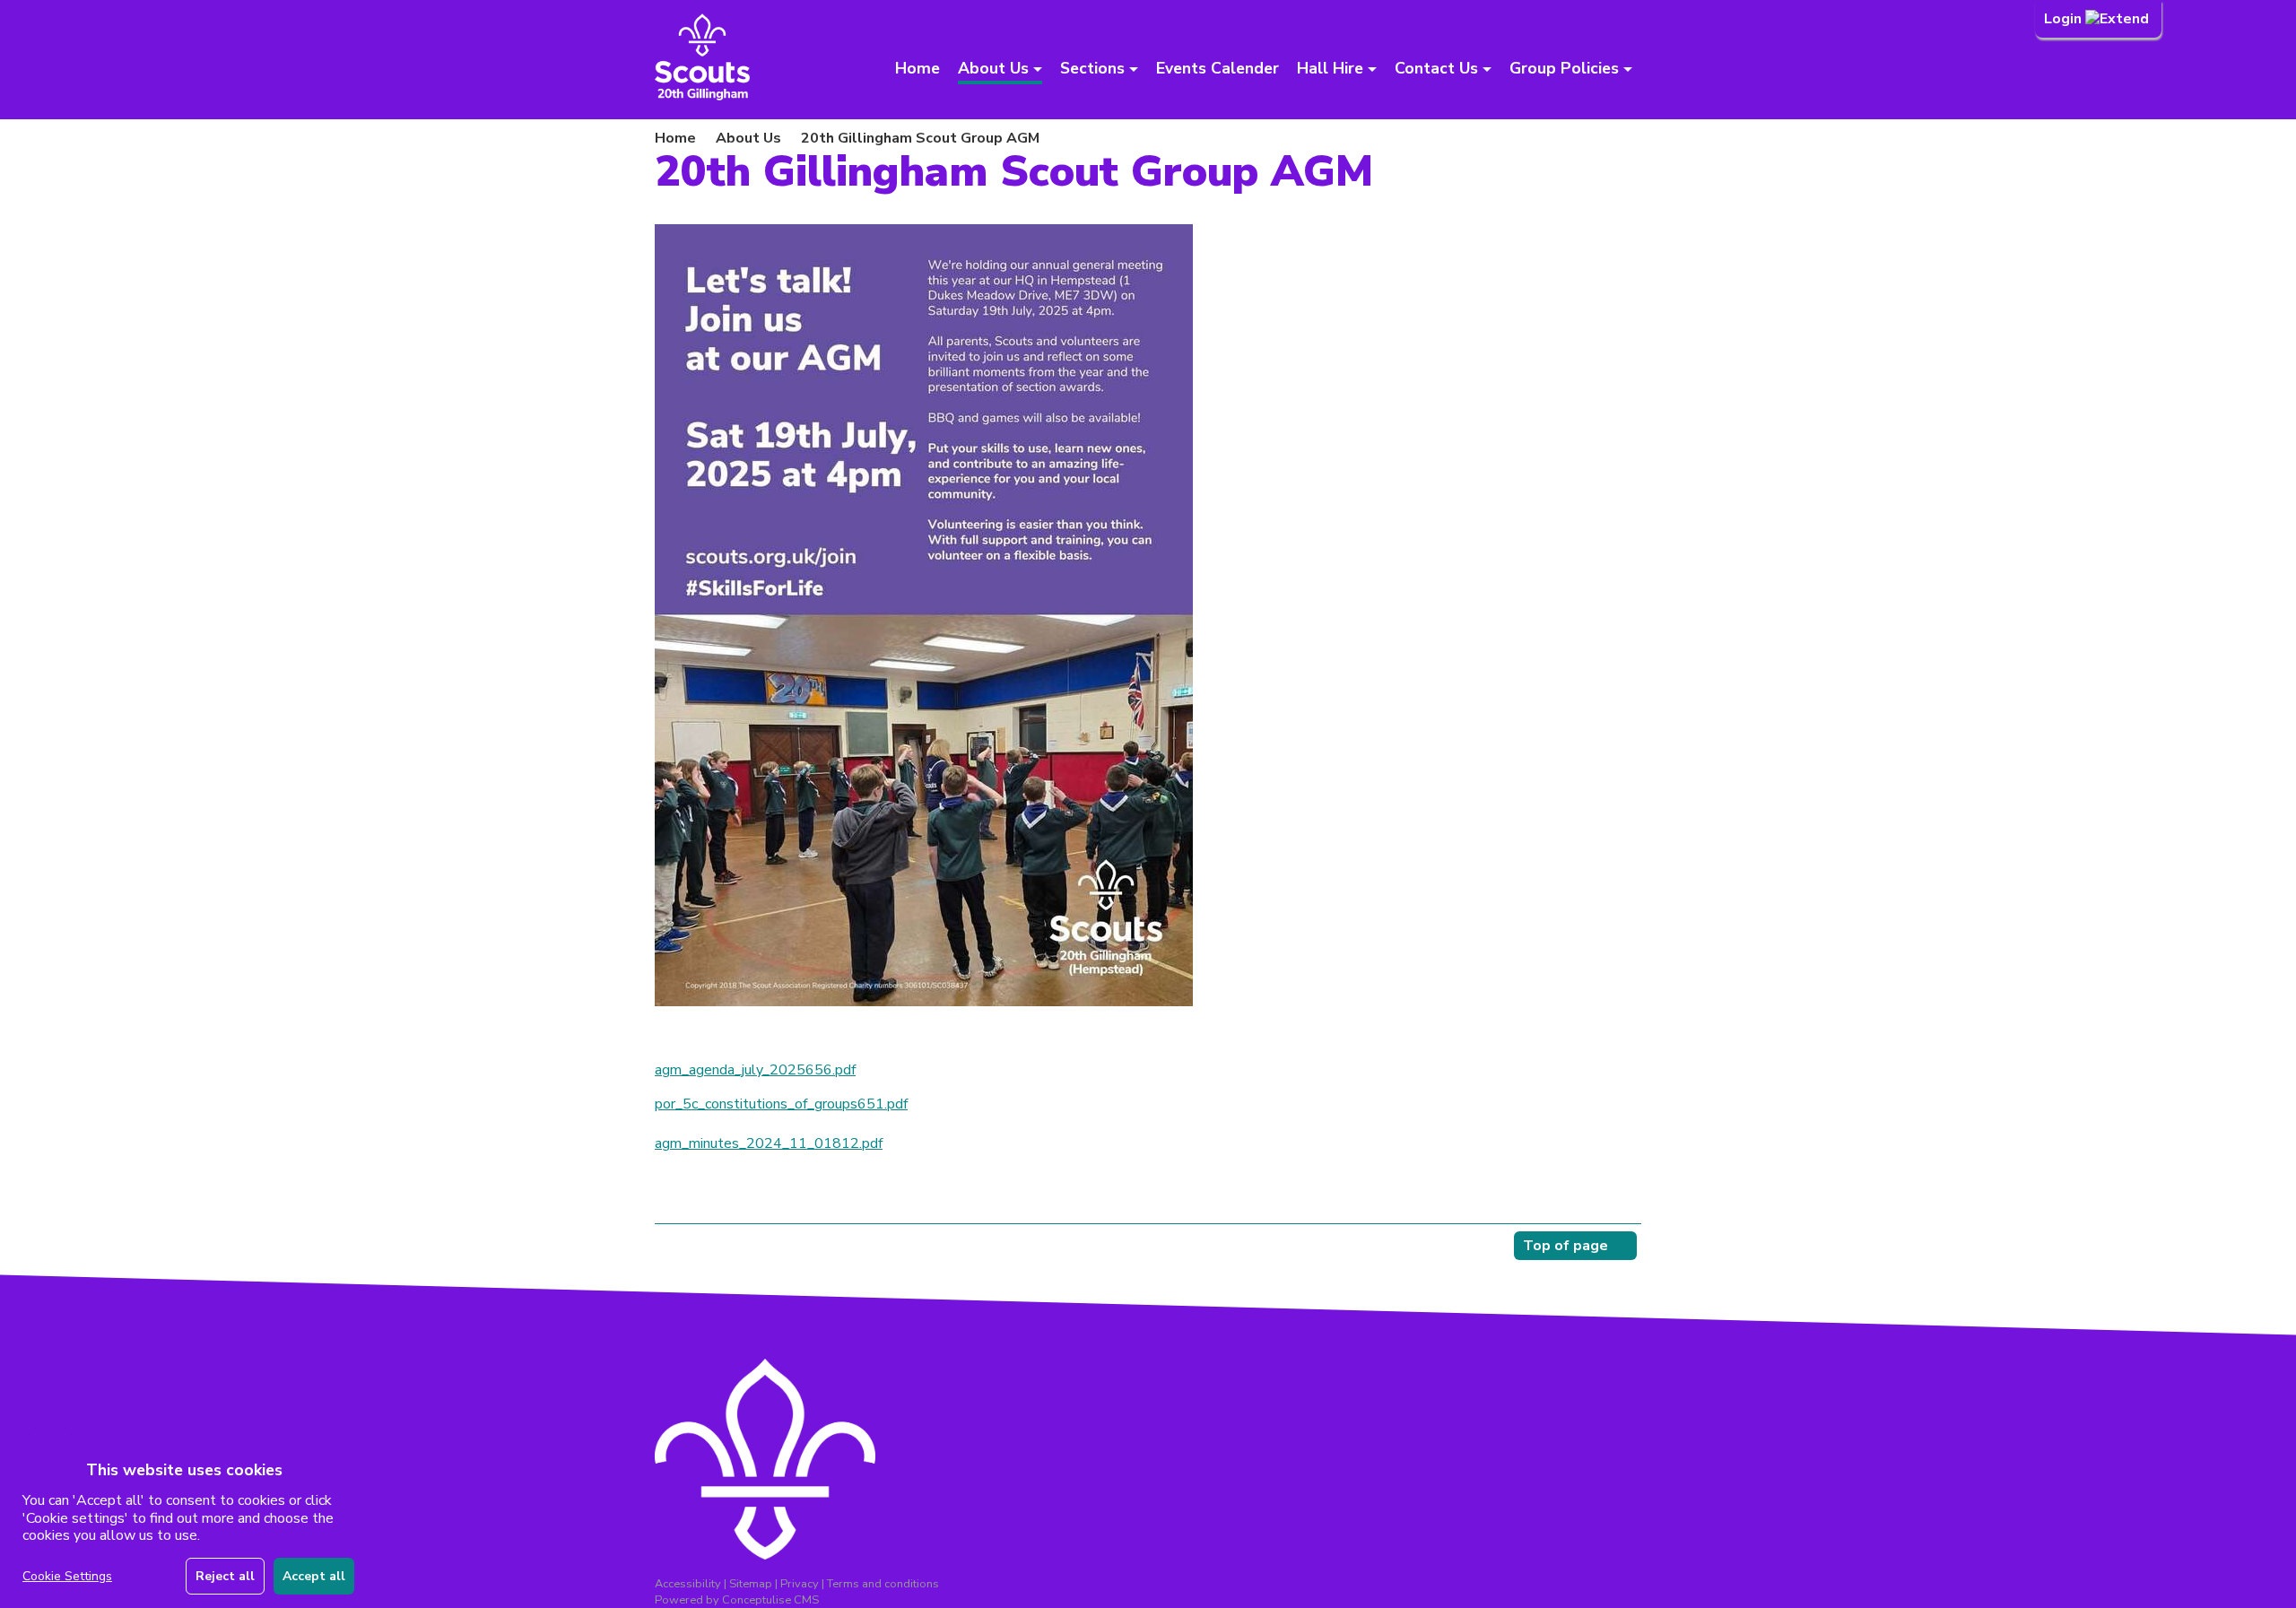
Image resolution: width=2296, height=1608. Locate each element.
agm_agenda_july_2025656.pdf (755, 1070)
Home (918, 68)
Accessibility (688, 1584)
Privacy (800, 1584)
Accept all (314, 1576)
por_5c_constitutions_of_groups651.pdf (781, 1104)
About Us (748, 138)
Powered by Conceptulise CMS (737, 1600)
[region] (188, 1530)
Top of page (1565, 1246)
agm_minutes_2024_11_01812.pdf (769, 1143)
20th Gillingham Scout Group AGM (920, 138)
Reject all (225, 1576)
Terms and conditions (883, 1584)
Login (2065, 19)
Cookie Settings (67, 1576)
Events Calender (1218, 68)
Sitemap (751, 1584)
